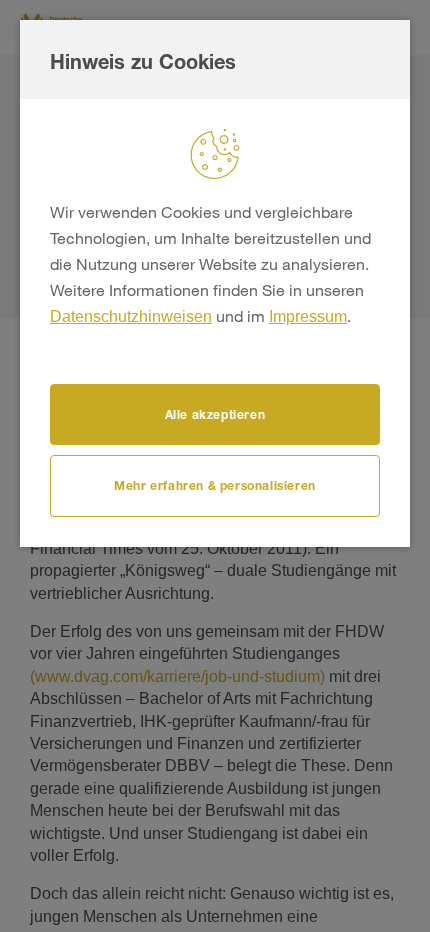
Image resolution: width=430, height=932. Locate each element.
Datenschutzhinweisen (131, 316)
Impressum (308, 316)
